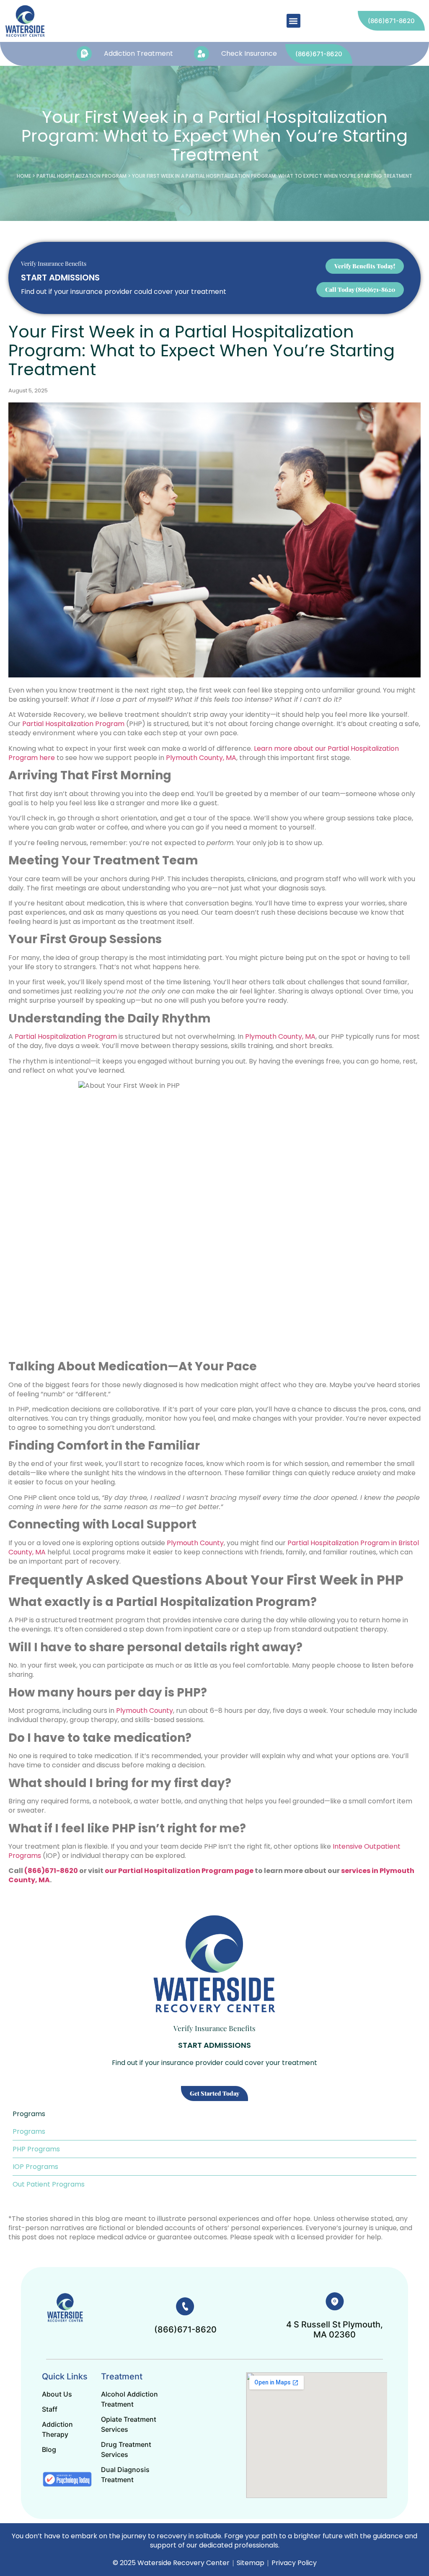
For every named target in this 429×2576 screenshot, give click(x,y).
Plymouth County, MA (201, 758)
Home (24, 176)
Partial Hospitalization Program (81, 176)
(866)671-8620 (51, 1871)
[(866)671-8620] (185, 2306)
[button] (293, 21)
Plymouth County (195, 1543)
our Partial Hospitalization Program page (179, 1871)
